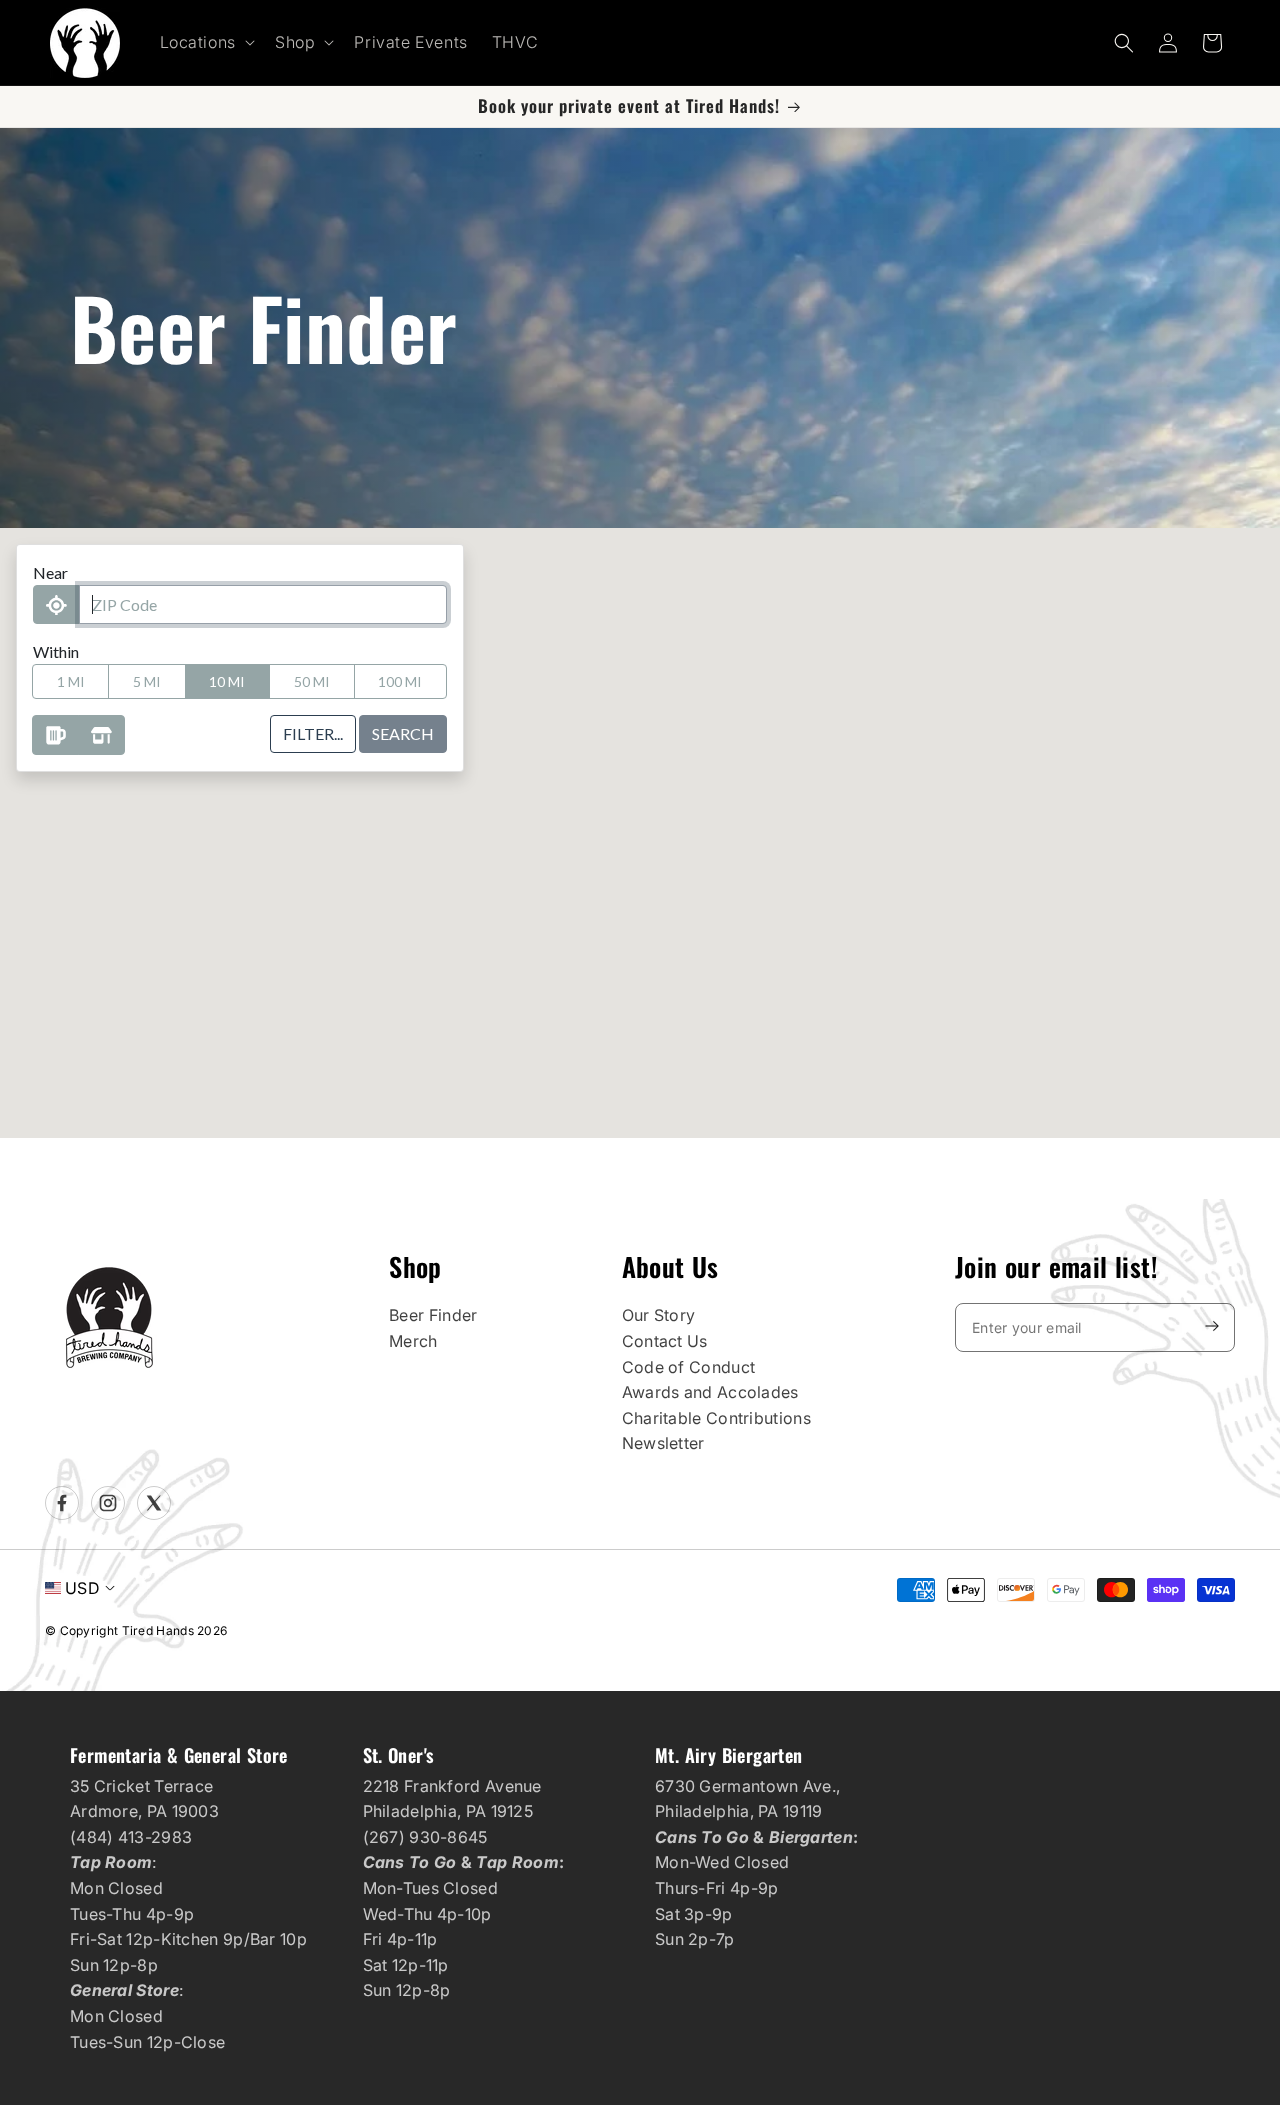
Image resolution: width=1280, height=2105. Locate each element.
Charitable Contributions (716, 1418)
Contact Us (665, 1341)
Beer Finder (433, 1315)
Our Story (659, 1315)
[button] (205, 42)
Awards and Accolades (710, 1392)
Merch (413, 1341)
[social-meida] (62, 1503)
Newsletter (663, 1443)
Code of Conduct (689, 1367)
